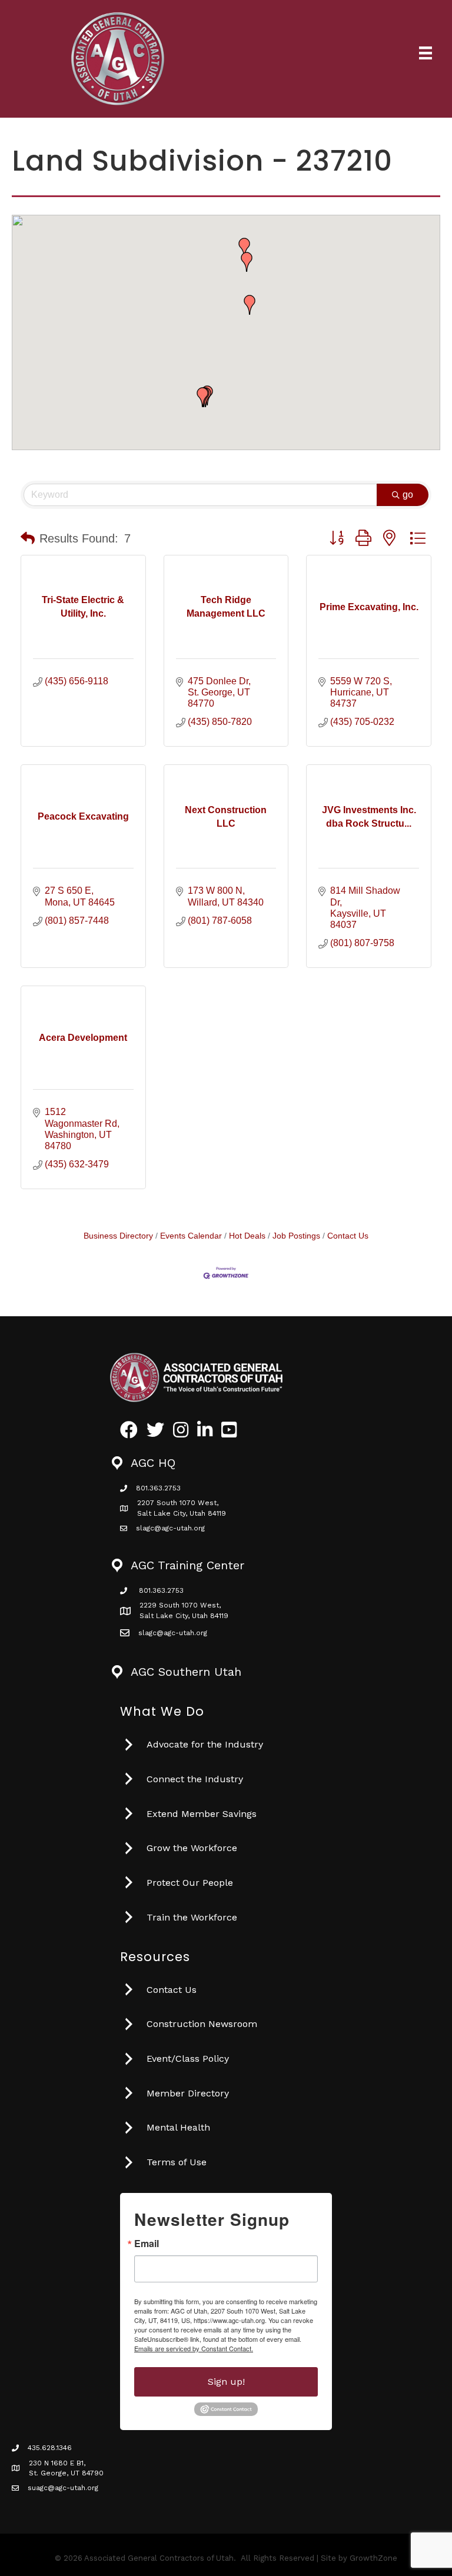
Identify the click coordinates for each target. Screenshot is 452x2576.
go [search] (408, 495)
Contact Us (348, 1236)
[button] (250, 305)
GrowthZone (373, 2558)
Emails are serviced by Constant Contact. (194, 2348)
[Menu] (426, 53)
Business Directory (118, 1236)
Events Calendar (191, 1236)
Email (147, 2244)
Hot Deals (247, 1236)
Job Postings (296, 1236)
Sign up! (226, 2382)
